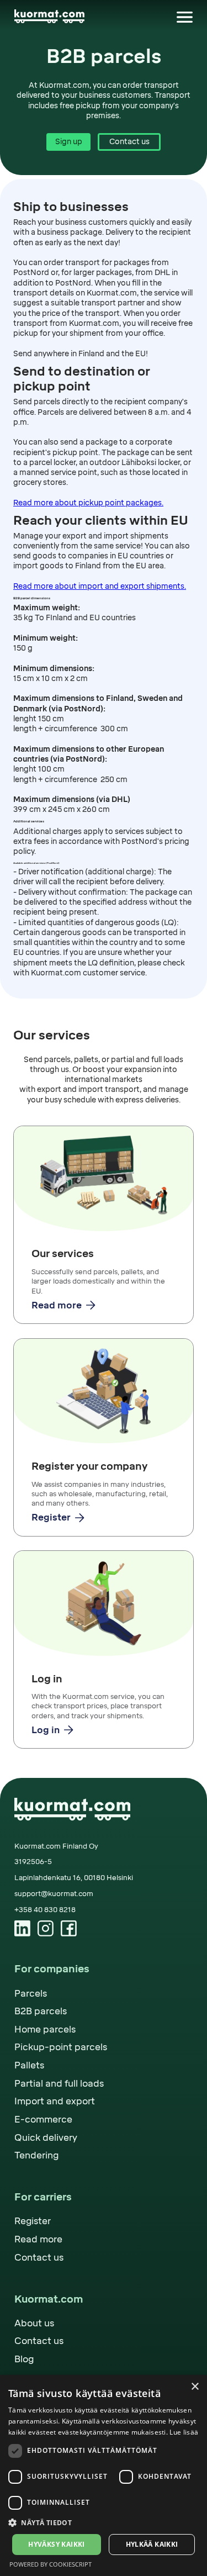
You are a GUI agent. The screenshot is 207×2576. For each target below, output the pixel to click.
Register (33, 2221)
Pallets (29, 2065)
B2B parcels (41, 2011)
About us (34, 2323)
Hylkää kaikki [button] (152, 2544)
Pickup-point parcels (61, 2047)
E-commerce (43, 2120)
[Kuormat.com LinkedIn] (22, 1928)
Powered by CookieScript (51, 2564)
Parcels (31, 1994)
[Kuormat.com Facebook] (69, 1928)
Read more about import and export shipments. (100, 586)
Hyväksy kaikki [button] (57, 2544)
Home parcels (45, 2029)
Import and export (55, 2101)
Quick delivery (46, 2138)
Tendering (36, 2155)
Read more (38, 2239)
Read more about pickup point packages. (88, 503)
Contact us (129, 141)
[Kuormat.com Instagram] (46, 1928)
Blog (24, 2359)
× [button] (195, 2387)
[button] (185, 16)
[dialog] (104, 2475)
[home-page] (49, 16)
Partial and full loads (59, 2084)
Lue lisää (184, 2432)
